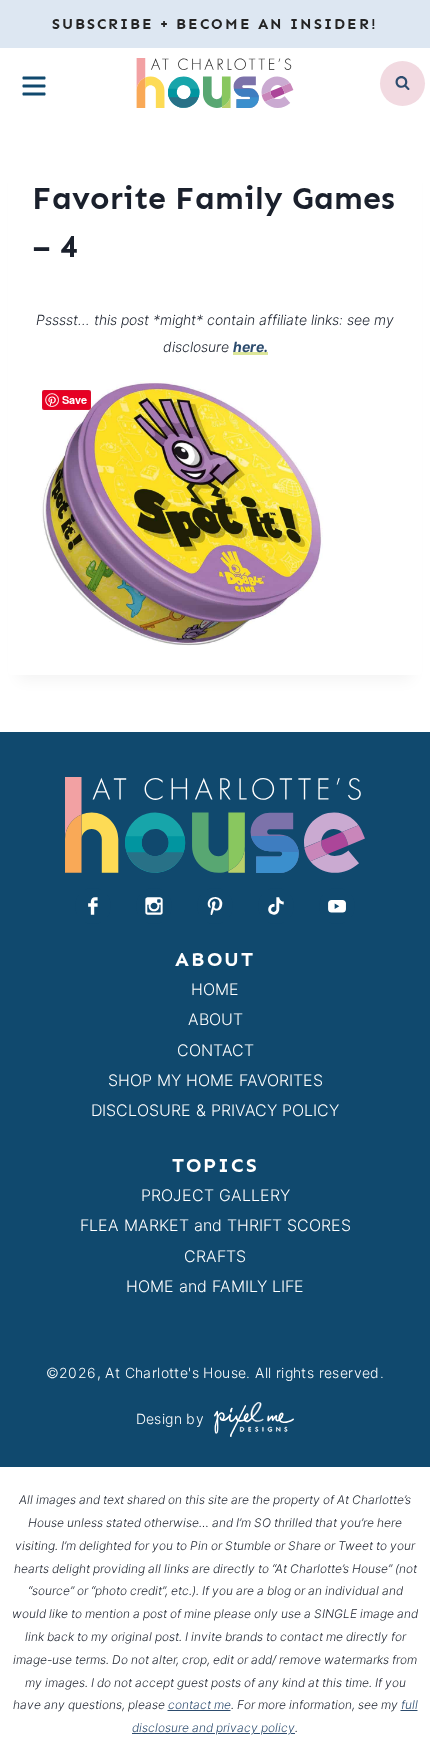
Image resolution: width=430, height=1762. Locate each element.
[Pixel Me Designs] (249, 1419)
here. (250, 346)
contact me (199, 1704)
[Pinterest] (215, 906)
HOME (215, 989)
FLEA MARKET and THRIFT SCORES (215, 1225)
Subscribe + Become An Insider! (215, 24)
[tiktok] (276, 906)
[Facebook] (93, 906)
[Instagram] (154, 906)
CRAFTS (215, 1256)
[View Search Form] (402, 83)
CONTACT (215, 1050)
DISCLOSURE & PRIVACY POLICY (215, 1110)
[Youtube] (337, 906)
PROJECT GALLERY (215, 1195)
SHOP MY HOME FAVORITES (215, 1080)
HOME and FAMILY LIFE (215, 1286)
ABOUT (215, 1019)
